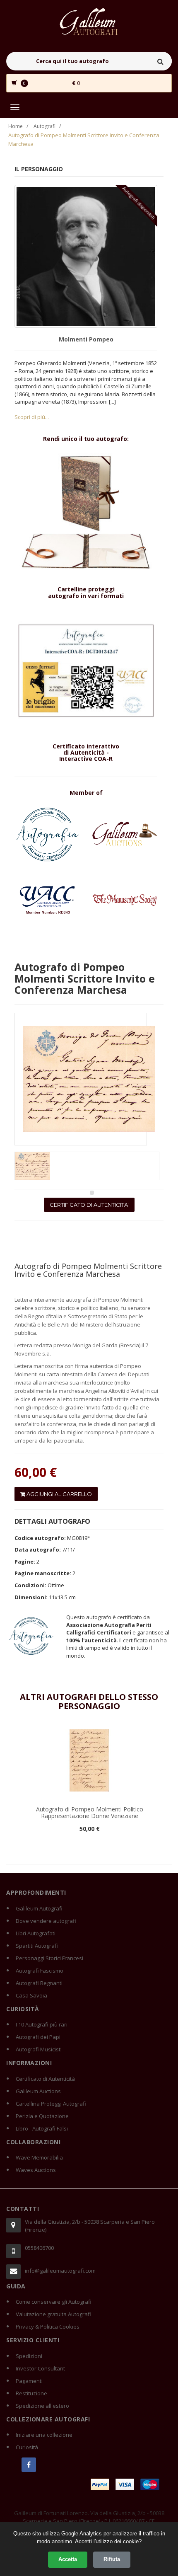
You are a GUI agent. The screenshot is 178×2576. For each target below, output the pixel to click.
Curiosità (27, 2447)
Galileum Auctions (38, 2091)
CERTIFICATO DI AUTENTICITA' (89, 1205)
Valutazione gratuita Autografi (53, 2314)
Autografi (44, 126)
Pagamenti (29, 2381)
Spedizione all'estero (42, 2406)
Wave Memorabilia (39, 2157)
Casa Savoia (31, 1995)
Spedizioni (29, 2356)
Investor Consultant (40, 2368)
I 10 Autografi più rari (42, 2024)
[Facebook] (29, 2465)
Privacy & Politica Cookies (48, 2327)
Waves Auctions (36, 2170)
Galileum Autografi (39, 1908)
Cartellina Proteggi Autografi (51, 2104)
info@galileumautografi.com (60, 2271)
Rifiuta (112, 2559)
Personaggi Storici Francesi (49, 1958)
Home (16, 126)
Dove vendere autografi (46, 1921)
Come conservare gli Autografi (54, 2302)
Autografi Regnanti (39, 1983)
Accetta (68, 2559)
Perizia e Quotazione (42, 2116)
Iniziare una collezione (44, 2435)
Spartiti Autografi (37, 1946)
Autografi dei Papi (38, 2037)
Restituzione (31, 2393)
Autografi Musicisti (39, 2049)
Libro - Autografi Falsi (42, 2128)
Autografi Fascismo (40, 1971)
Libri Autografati (36, 1933)
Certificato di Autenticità (45, 2079)
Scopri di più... (32, 417)
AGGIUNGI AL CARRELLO (59, 1494)
